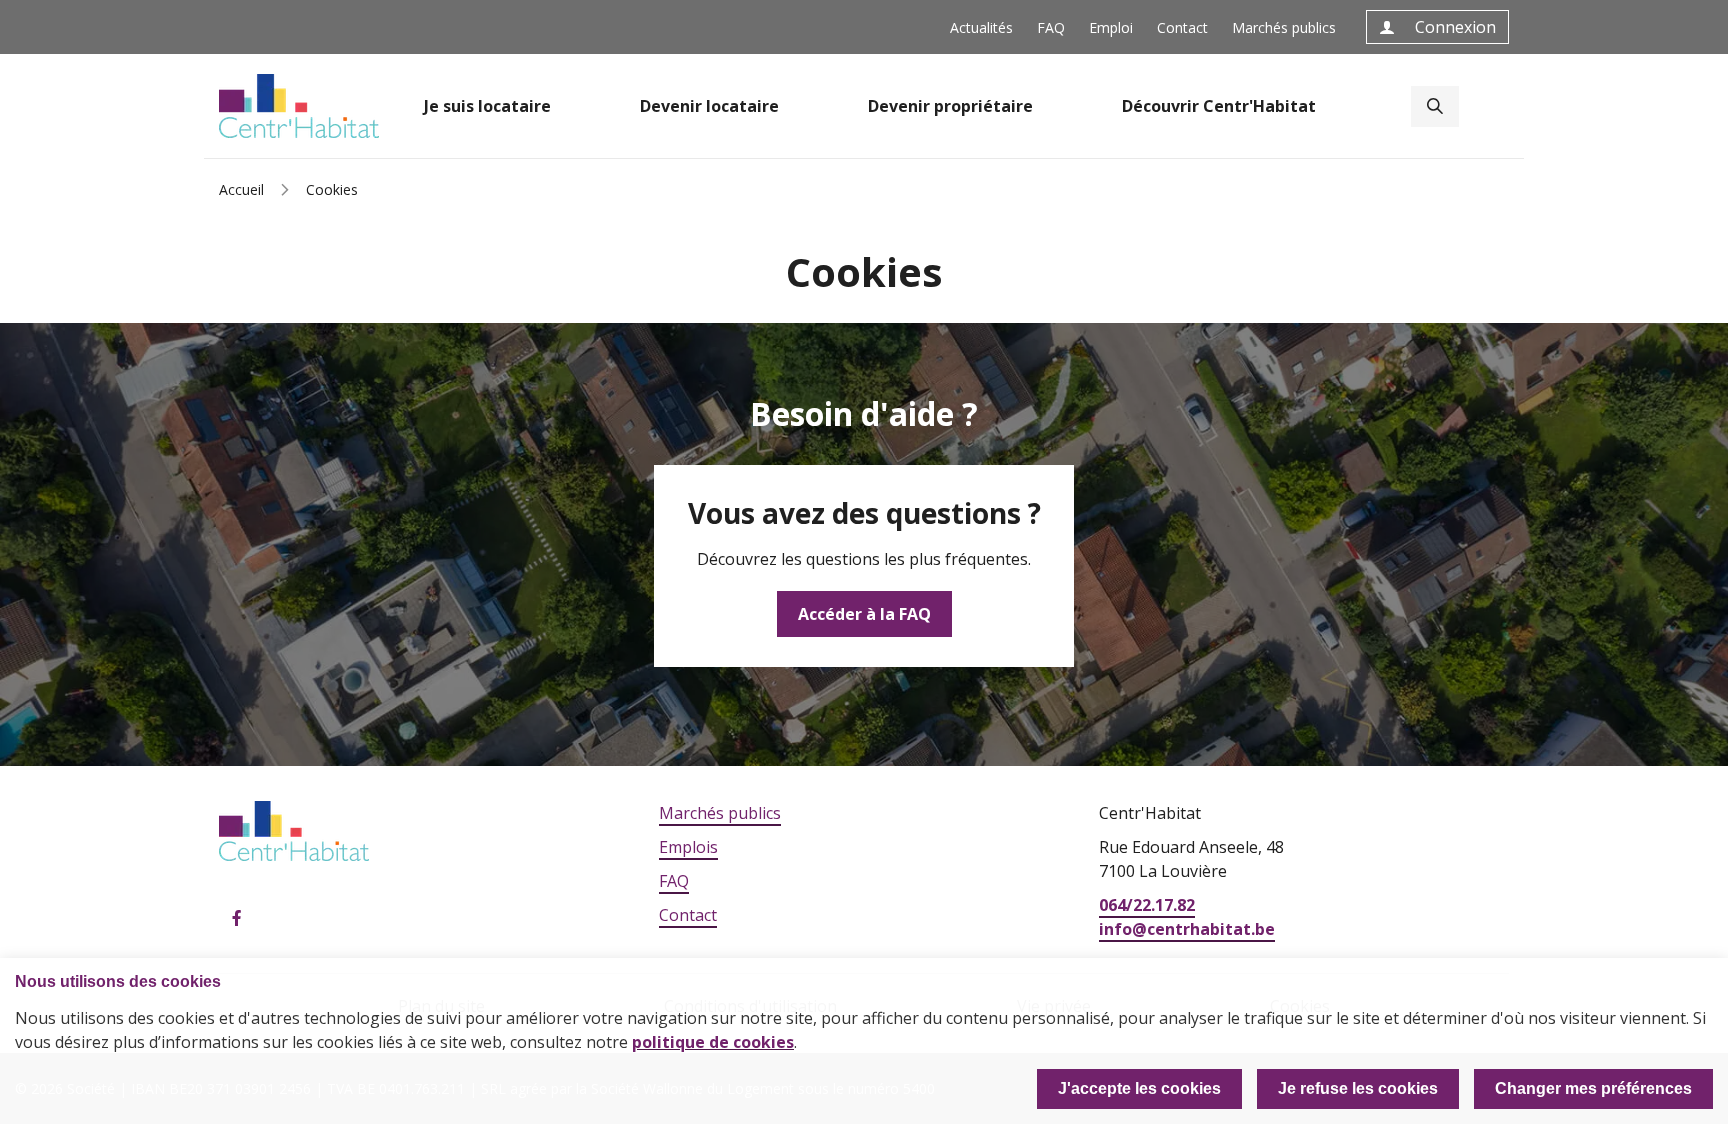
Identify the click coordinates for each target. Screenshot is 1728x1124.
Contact (1182, 27)
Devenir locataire (709, 106)
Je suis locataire (487, 106)
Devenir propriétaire (950, 106)
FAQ (1051, 27)
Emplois (688, 847)
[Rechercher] (1435, 106)
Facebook (237, 919)
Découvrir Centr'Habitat (1219, 106)
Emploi (1111, 27)
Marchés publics (1284, 27)
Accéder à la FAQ (864, 614)
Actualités (981, 27)
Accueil (241, 189)
